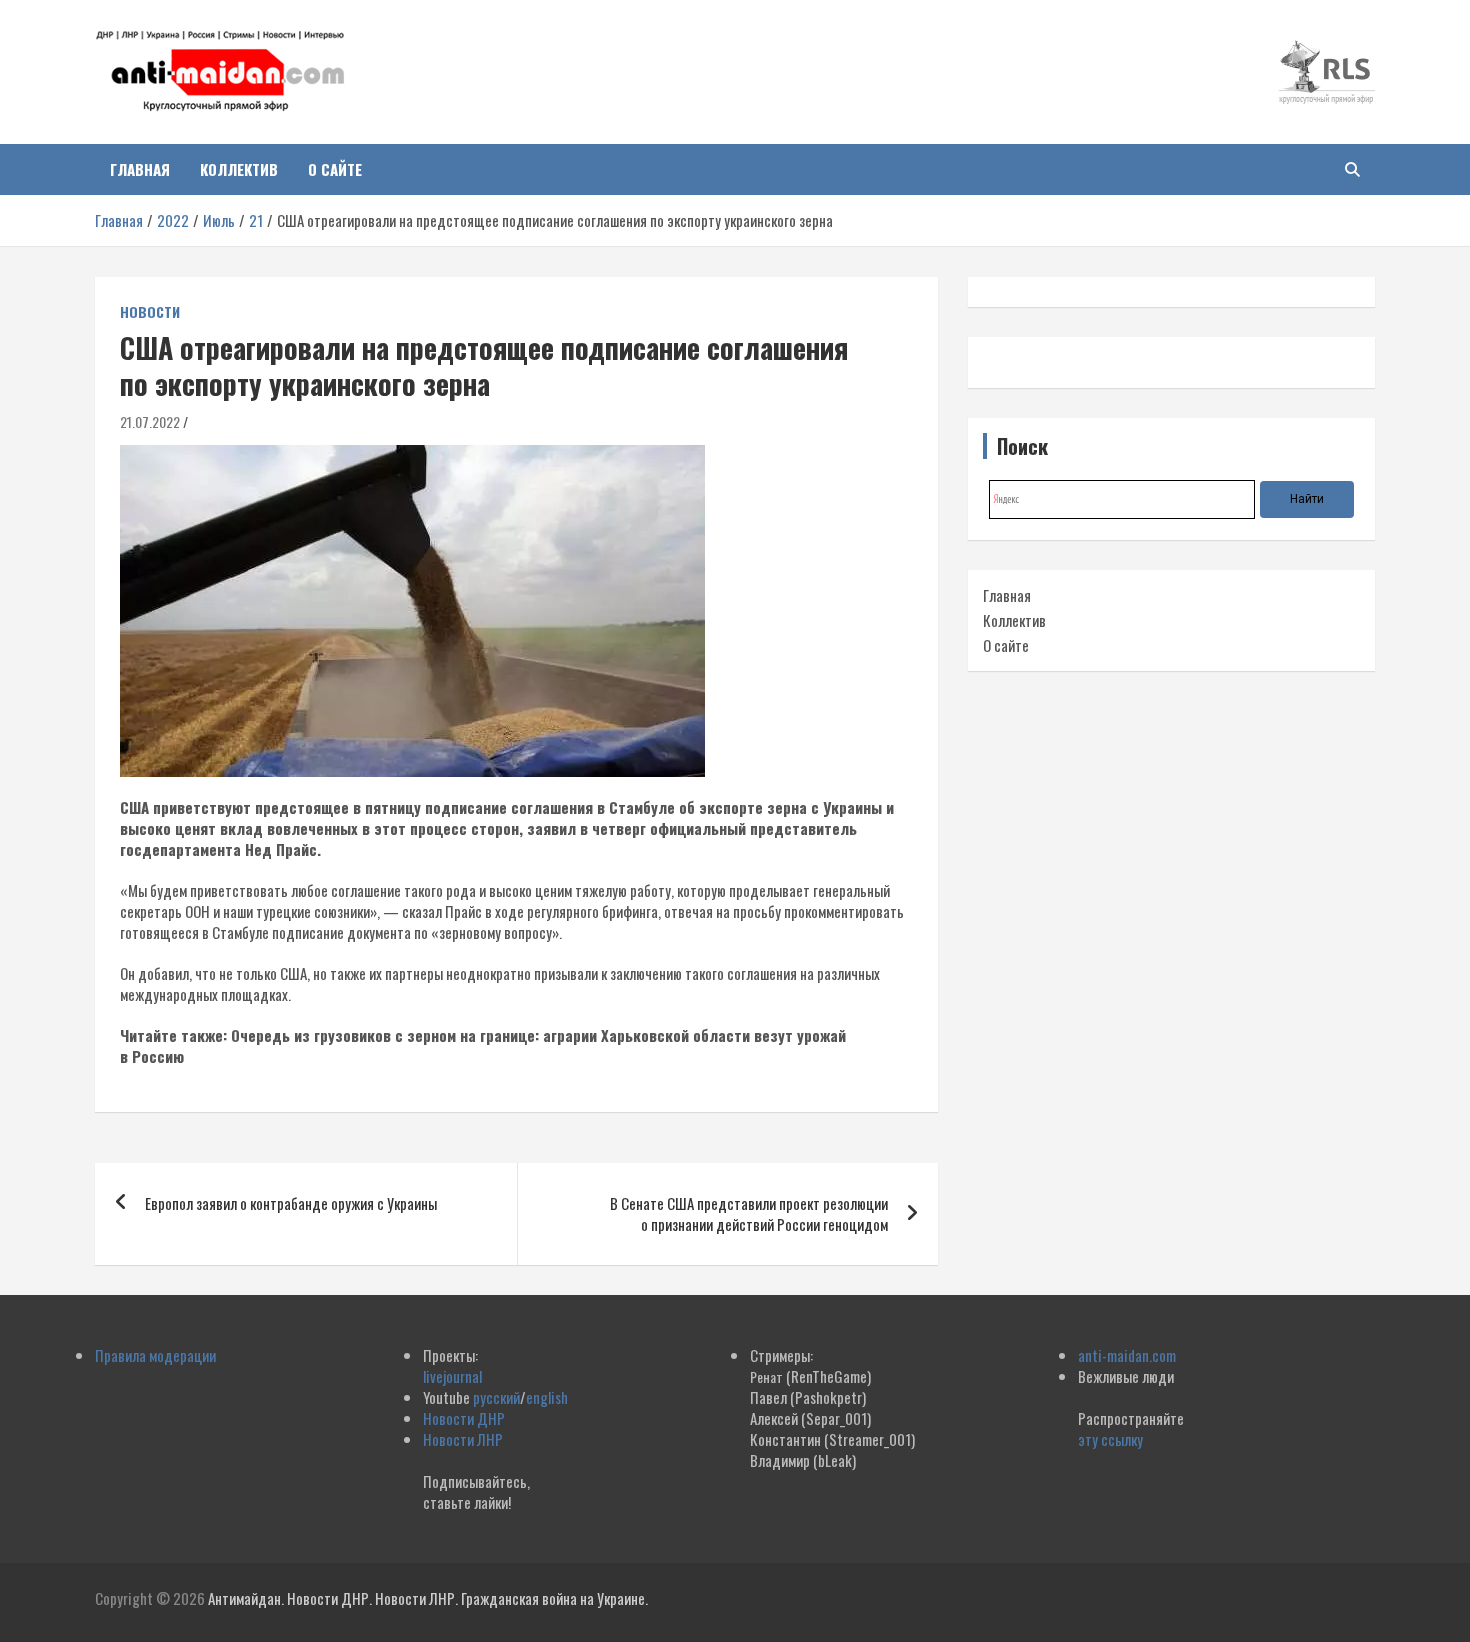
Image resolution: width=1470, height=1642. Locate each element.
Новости (150, 312)
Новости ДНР (464, 1418)
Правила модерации (155, 1355)
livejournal (452, 1376)
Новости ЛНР (463, 1439)
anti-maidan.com (1127, 1355)
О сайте (335, 169)
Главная (140, 169)
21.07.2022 (150, 421)
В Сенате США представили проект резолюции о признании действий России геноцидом (749, 1213)
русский (496, 1397)
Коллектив (239, 169)
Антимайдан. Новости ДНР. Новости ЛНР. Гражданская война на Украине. (428, 1598)
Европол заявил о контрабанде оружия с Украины (291, 1203)
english (547, 1397)
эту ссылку (1110, 1439)
